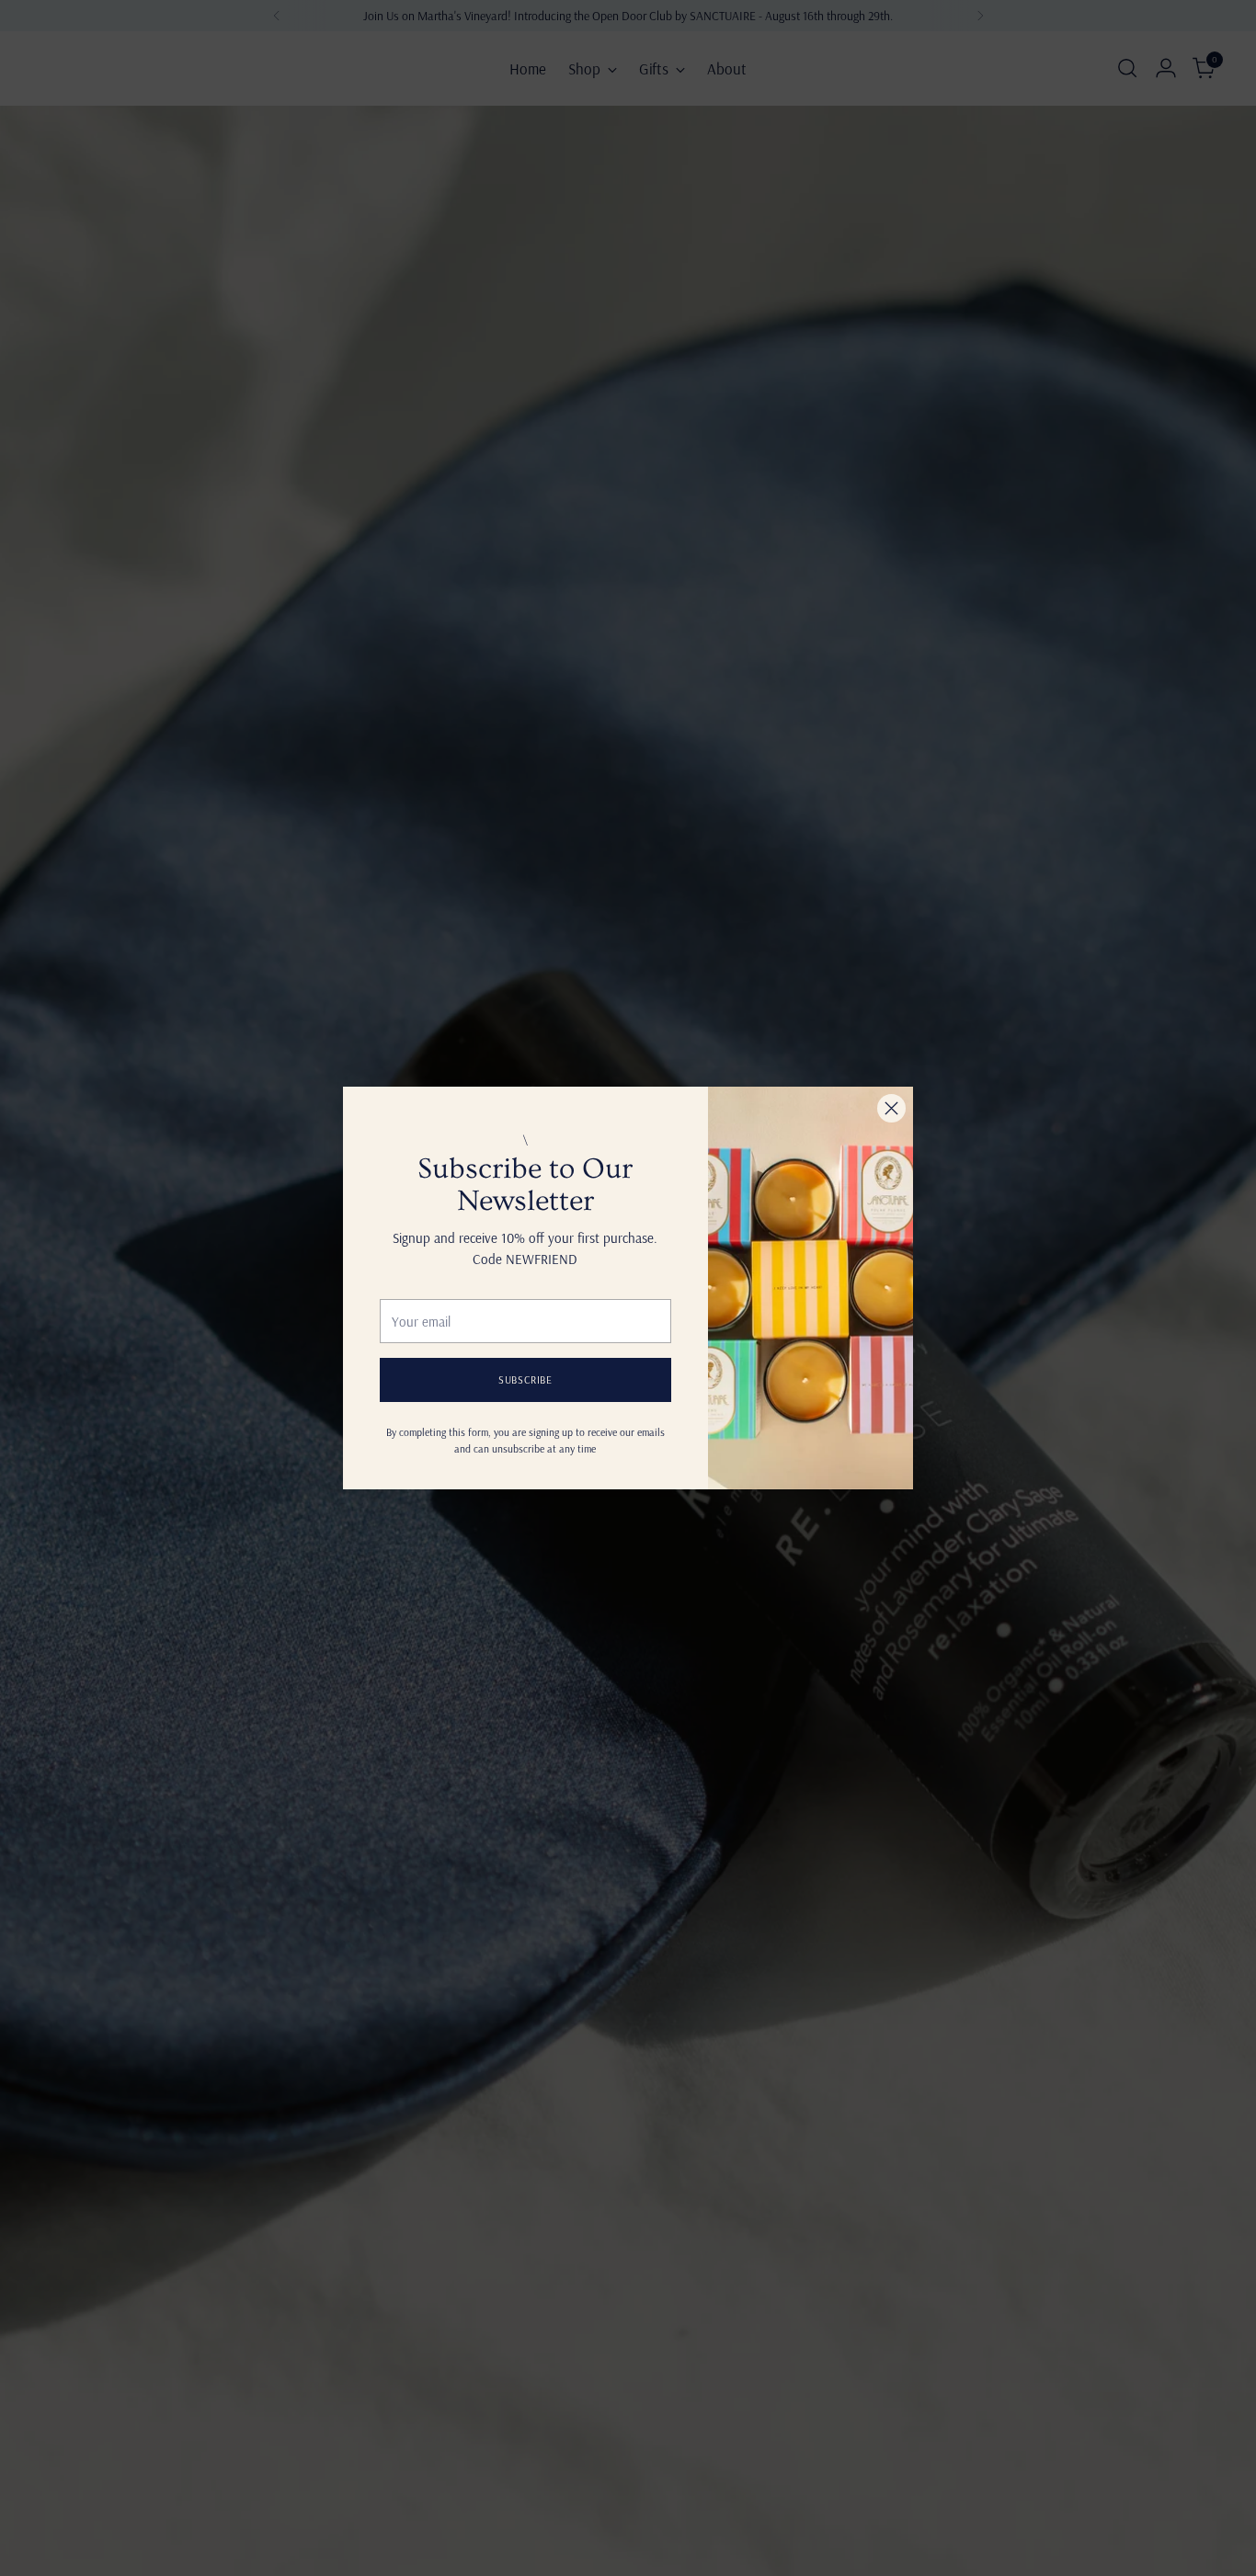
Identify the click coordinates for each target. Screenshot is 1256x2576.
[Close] (891, 1108)
